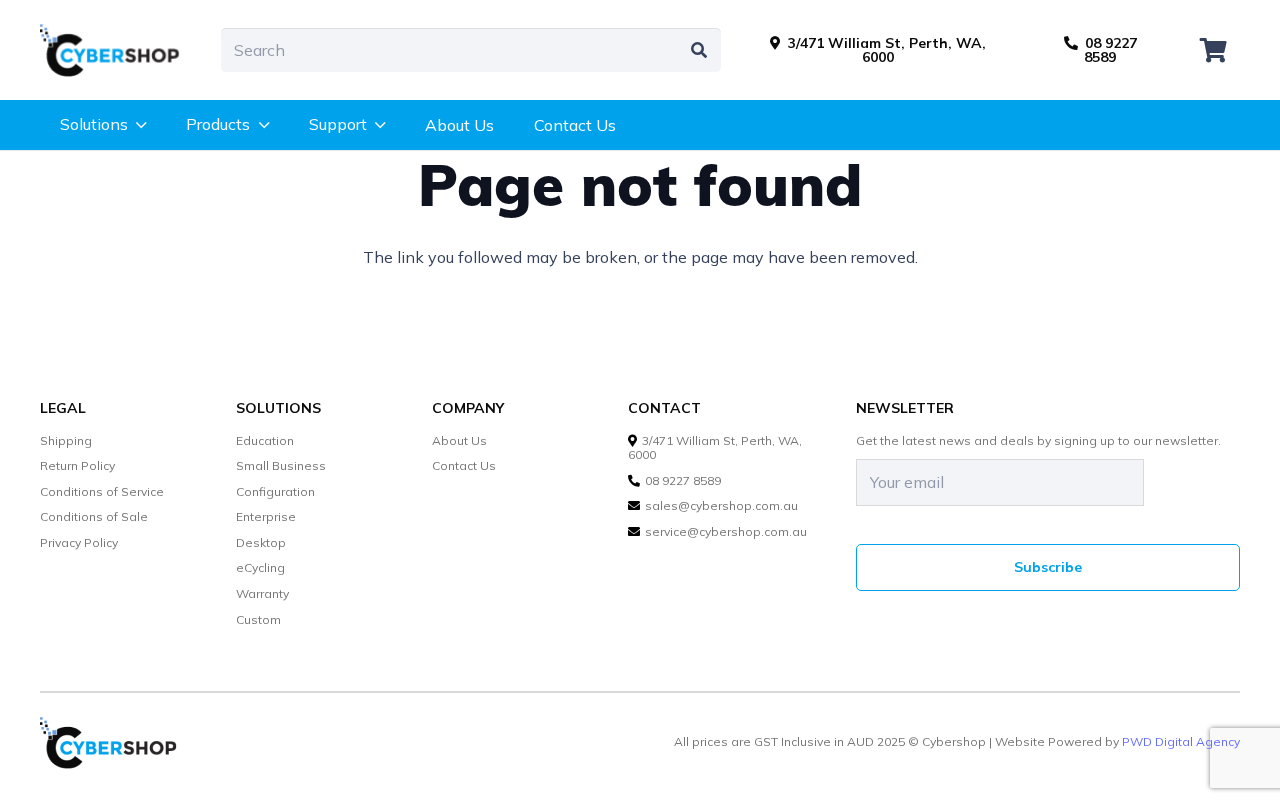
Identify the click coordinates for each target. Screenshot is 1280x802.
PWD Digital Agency (1181, 742)
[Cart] (1213, 50)
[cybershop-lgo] (119, 50)
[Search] (698, 50)
